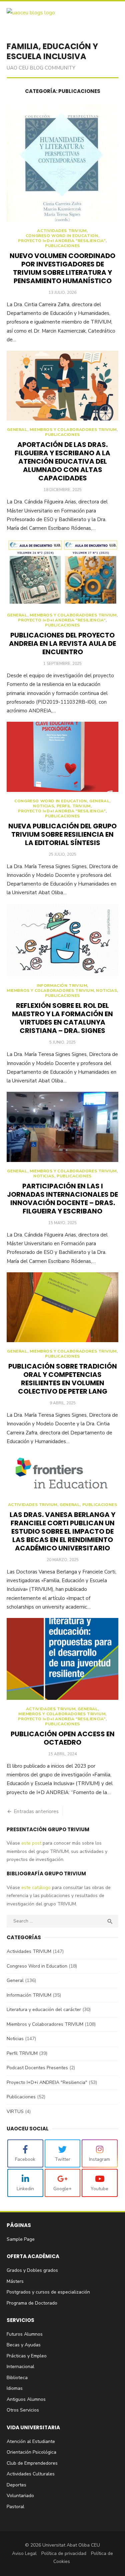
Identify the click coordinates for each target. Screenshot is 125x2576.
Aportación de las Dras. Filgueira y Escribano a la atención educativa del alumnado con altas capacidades (62, 461)
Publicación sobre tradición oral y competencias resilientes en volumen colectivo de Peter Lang (63, 1379)
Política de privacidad (64, 2553)
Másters (15, 2281)
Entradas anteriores (36, 1811)
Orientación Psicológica (31, 2452)
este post (31, 1843)
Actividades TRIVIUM (62, 231)
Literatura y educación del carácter (44, 2010)
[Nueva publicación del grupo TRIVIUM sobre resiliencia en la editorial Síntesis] (62, 757)
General (17, 430)
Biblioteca (17, 2378)
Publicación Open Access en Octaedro (63, 1738)
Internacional (20, 2367)
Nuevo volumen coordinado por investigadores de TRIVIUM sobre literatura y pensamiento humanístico (62, 268)
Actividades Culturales (31, 2474)
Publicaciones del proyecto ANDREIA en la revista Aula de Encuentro (62, 643)
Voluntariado (20, 2496)
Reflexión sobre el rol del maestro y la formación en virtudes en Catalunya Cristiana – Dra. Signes (62, 1018)
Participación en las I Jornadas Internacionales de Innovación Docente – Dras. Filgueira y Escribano (62, 1199)
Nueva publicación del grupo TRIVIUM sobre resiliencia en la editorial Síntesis (62, 834)
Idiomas (15, 2388)
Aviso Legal (24, 2553)
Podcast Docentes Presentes (37, 2068)
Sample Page (21, 2239)
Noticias (43, 806)
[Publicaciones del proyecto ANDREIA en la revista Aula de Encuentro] (62, 573)
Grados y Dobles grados (32, 2270)
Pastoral (15, 2507)
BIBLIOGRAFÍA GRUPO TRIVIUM (46, 1874)
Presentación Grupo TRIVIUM (48, 1829)
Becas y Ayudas (24, 2345)
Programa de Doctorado (32, 2303)
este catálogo (35, 1888)
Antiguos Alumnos (26, 2399)
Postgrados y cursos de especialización (48, 2292)
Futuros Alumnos (25, 2334)
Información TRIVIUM (62, 986)
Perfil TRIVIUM (74, 806)
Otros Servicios (23, 2410)
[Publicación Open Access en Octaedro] (62, 1659)
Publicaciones (62, 246)
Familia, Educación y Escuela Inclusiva (52, 51)
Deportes (16, 2485)
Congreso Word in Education (62, 236)
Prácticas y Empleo (27, 2356)
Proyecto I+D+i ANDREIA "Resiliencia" (62, 241)
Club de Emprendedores (32, 2463)
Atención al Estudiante (31, 2441)
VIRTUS (15, 2112)
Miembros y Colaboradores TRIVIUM (73, 430)
